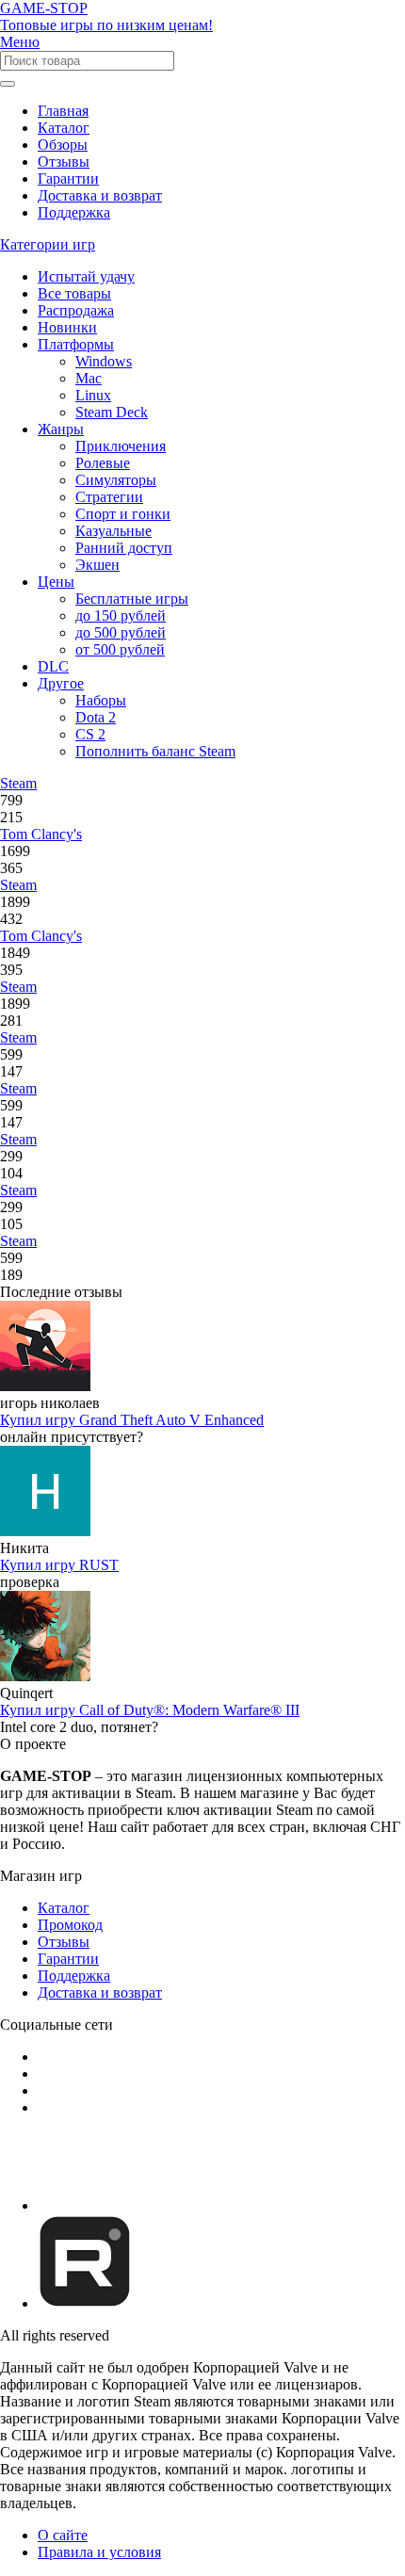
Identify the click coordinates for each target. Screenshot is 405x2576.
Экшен (97, 565)
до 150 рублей (121, 616)
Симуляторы (116, 480)
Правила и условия (99, 2552)
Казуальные (113, 531)
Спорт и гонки (123, 514)
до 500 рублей (121, 632)
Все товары (74, 293)
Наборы (101, 700)
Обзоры (63, 145)
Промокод (70, 1925)
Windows (104, 361)
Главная (63, 111)
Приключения (121, 446)
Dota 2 (96, 717)
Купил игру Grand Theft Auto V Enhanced (132, 1420)
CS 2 (90, 734)
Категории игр (48, 244)
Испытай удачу (86, 276)
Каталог (64, 128)
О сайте (63, 2535)
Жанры (61, 429)
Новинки (67, 327)
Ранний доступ (124, 548)
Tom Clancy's (41, 834)
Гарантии (68, 178)
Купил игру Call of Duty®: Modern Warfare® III (150, 1710)
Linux (93, 395)
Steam (18, 783)
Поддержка (74, 212)
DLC (53, 666)
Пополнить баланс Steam (155, 751)
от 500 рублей (120, 649)
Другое (61, 683)
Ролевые (103, 463)
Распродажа (76, 310)
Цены (56, 582)
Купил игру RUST (59, 1565)
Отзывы (64, 162)
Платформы (76, 344)
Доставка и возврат (100, 195)
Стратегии (109, 497)
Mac (89, 378)
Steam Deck (112, 412)
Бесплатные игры (132, 599)
